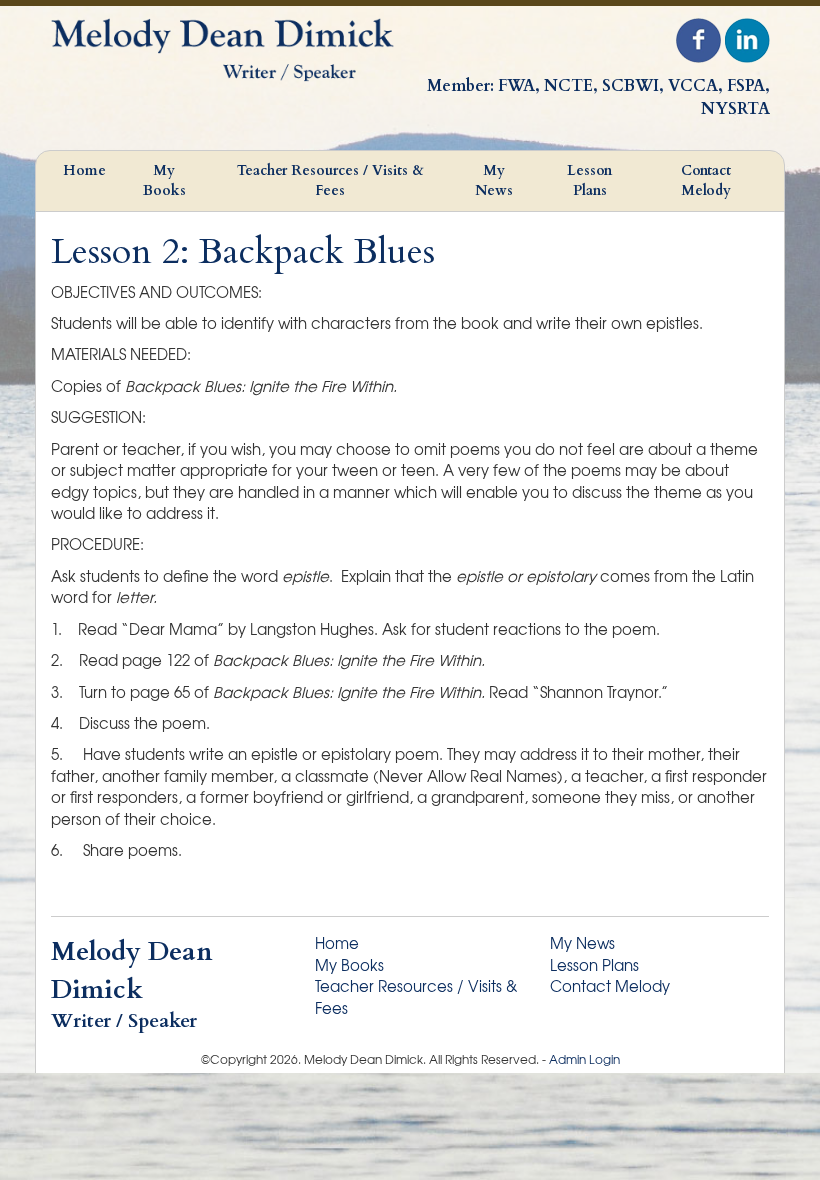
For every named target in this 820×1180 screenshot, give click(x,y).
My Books (164, 180)
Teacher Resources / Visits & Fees (330, 180)
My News (494, 180)
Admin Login (584, 1059)
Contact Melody (706, 180)
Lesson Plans (589, 180)
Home (84, 170)
